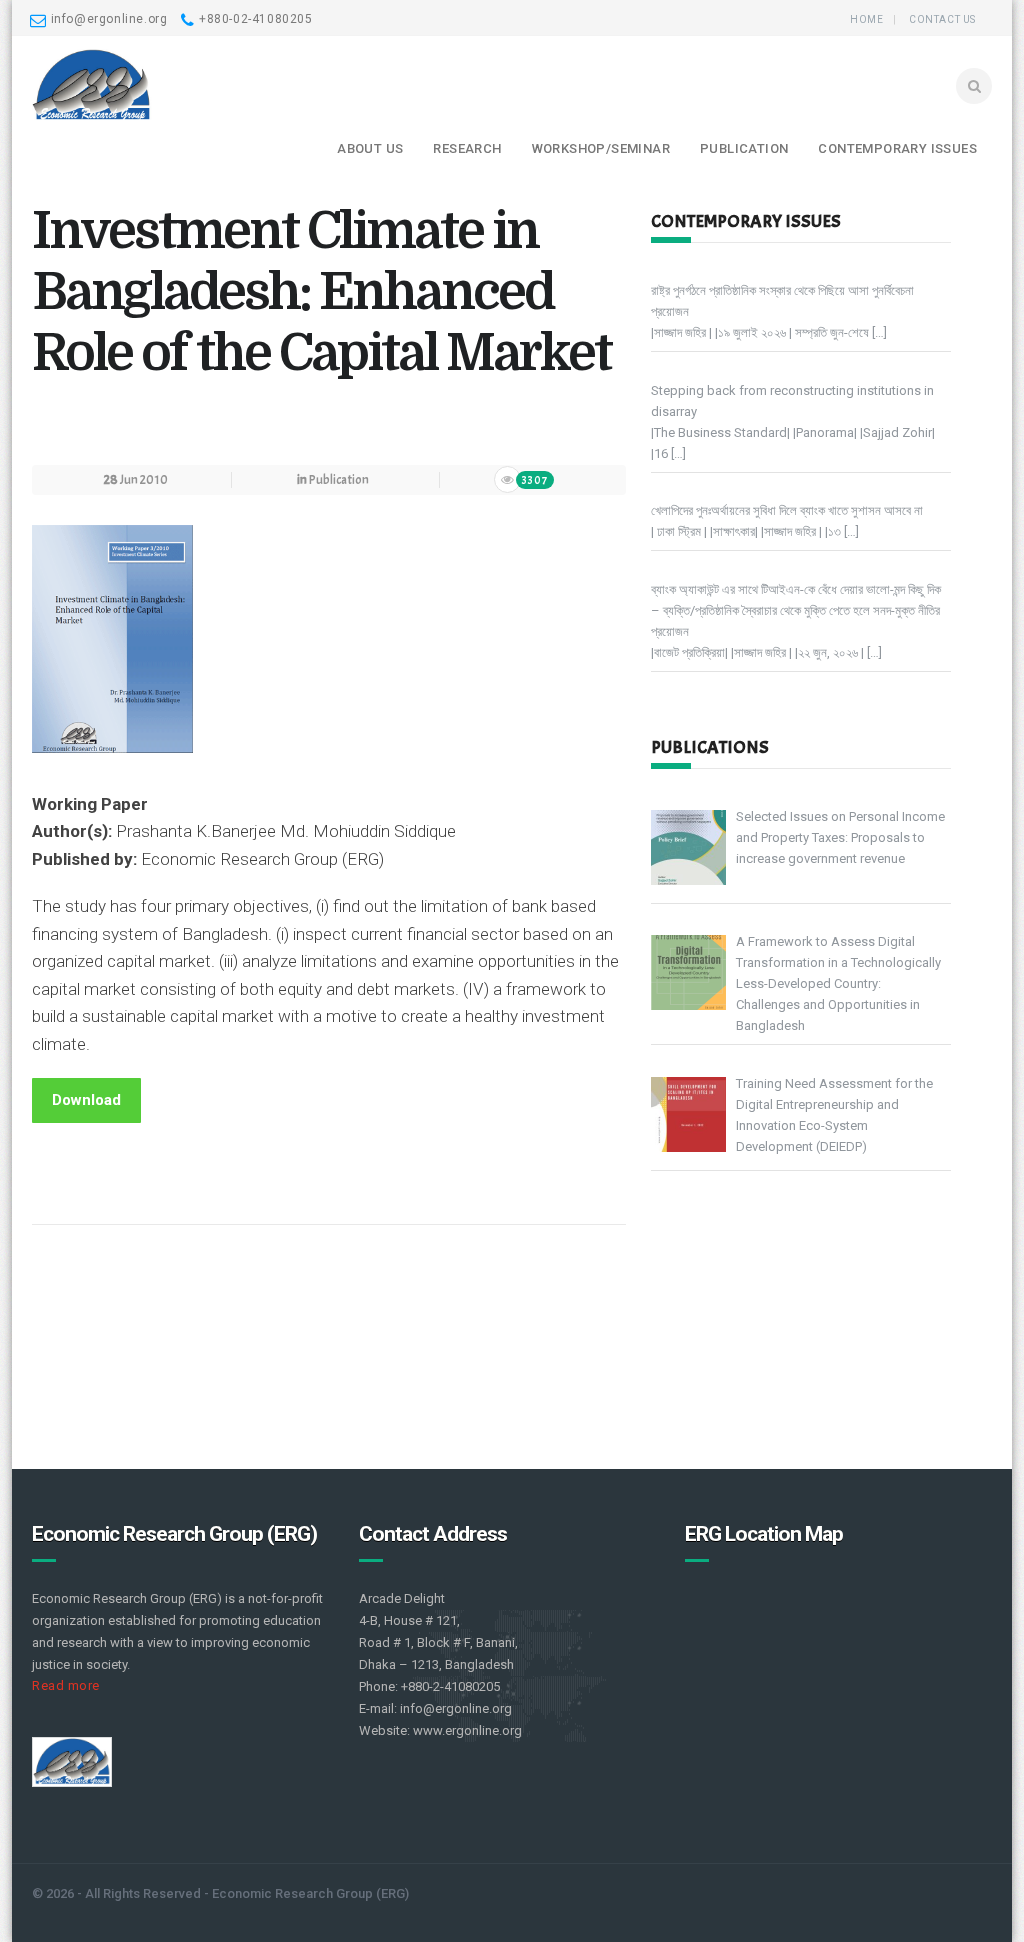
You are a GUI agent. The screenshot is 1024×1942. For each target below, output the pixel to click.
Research (467, 148)
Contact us (942, 19)
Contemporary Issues (897, 148)
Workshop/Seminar (601, 148)
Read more (66, 1685)
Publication (744, 148)
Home (866, 19)
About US (370, 148)
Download (86, 1100)
